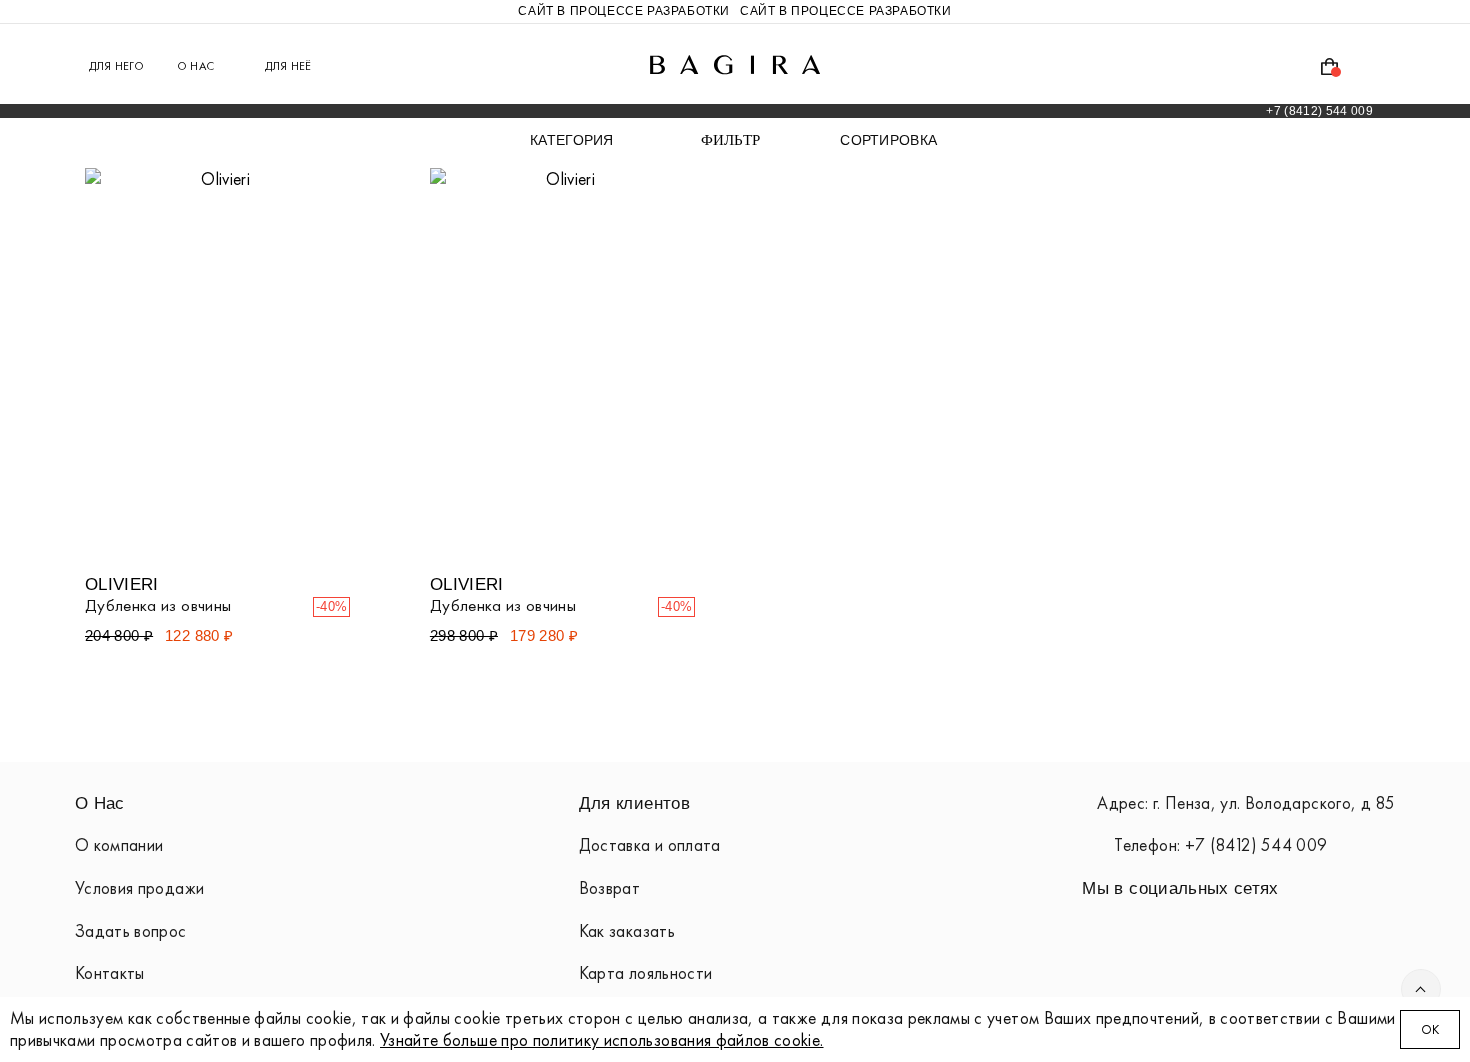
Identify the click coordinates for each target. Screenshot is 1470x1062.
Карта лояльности (646, 973)
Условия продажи (139, 888)
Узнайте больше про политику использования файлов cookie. (602, 1040)
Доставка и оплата (650, 845)
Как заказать (627, 931)
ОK (1430, 1029)
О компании (119, 845)
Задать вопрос (131, 931)
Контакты (110, 973)
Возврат (609, 888)
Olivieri (122, 584)
